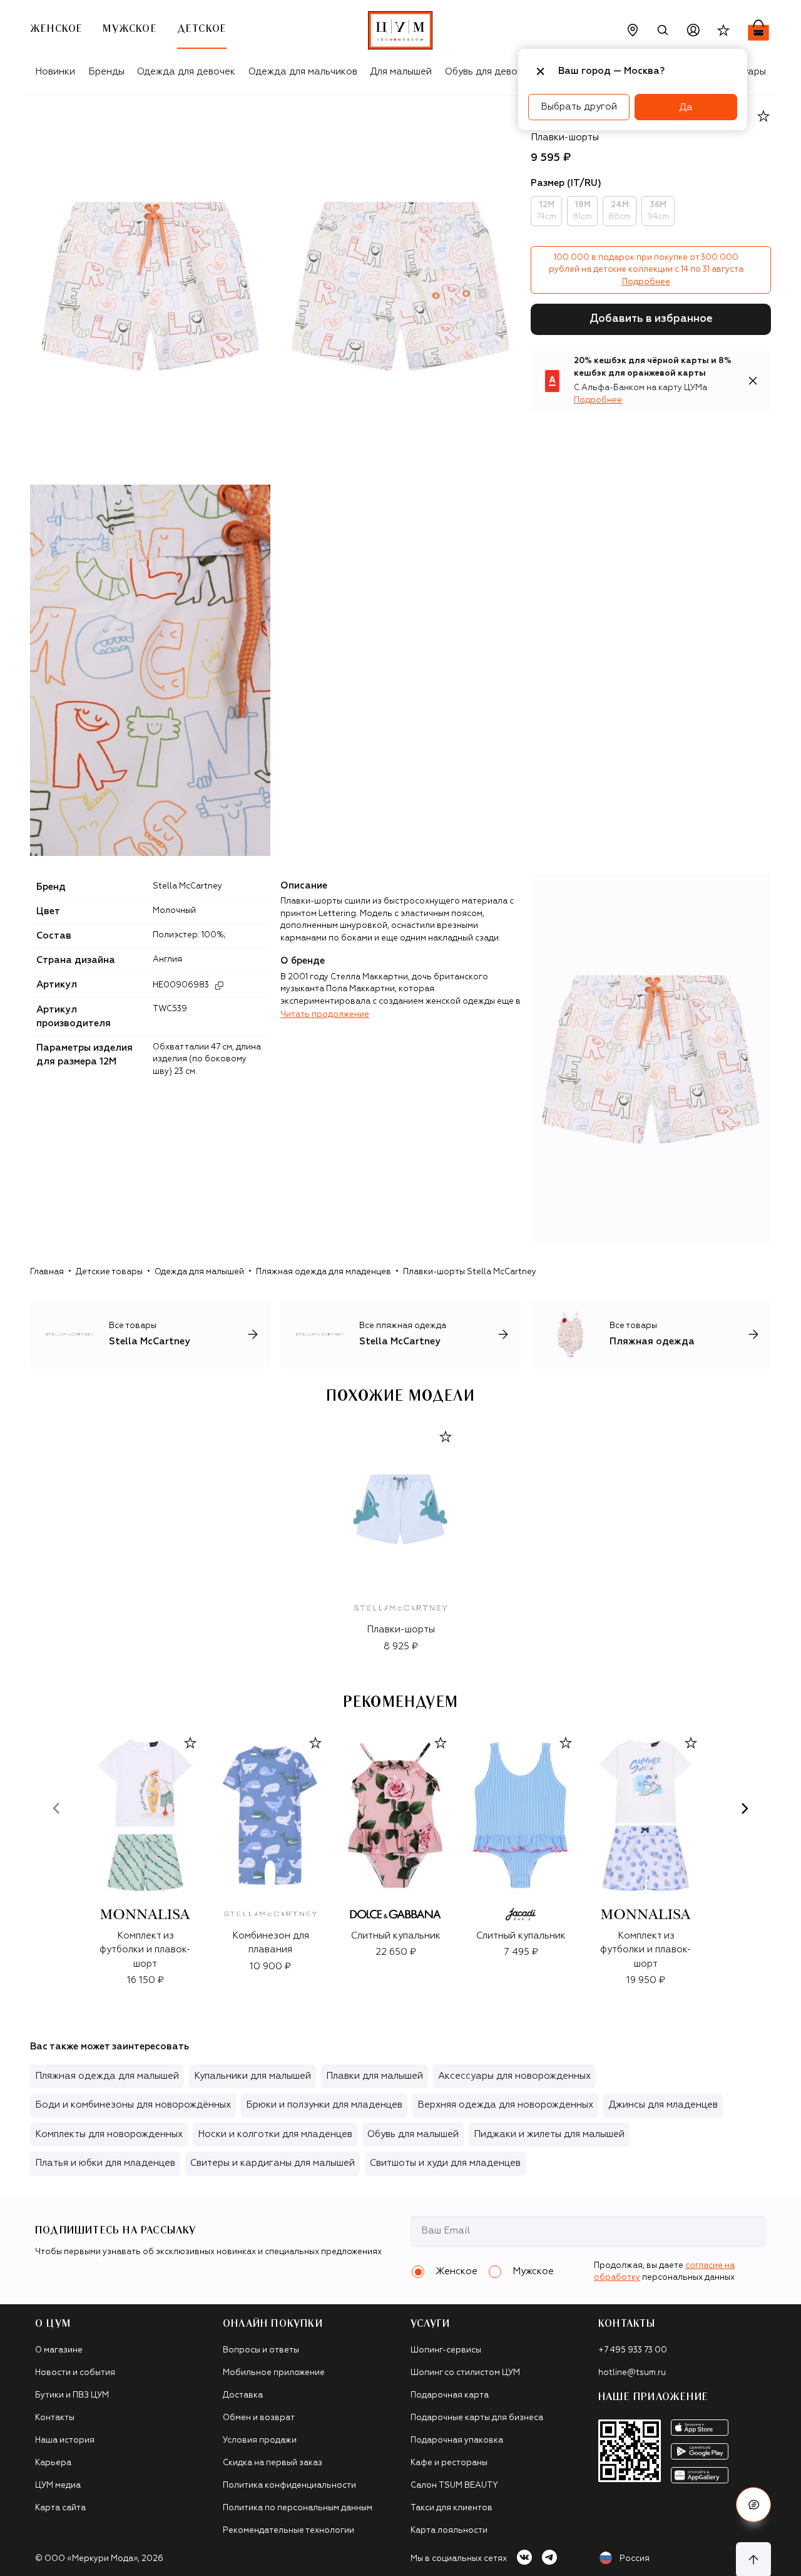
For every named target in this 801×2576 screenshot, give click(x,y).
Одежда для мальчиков (303, 72)
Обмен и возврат (259, 2418)
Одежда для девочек (186, 72)
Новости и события (75, 2373)
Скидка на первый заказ (273, 2463)
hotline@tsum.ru (632, 2373)
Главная (47, 1272)
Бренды (106, 72)
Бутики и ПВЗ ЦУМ (72, 2395)
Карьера (53, 2463)
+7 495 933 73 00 (633, 2350)
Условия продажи (260, 2440)
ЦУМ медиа (58, 2486)
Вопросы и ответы (261, 2350)
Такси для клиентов (452, 2508)
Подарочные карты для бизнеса (477, 2418)
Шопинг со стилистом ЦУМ (465, 2373)
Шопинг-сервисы (446, 2350)
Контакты (55, 2418)
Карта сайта (60, 2508)
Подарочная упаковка (457, 2440)
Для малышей (401, 72)
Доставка (243, 2395)
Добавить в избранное (651, 319)
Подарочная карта (450, 2395)
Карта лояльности (449, 2531)
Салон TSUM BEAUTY (454, 2486)
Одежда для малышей (199, 1272)
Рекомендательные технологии (288, 2531)
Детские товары (109, 1272)
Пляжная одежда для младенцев (324, 1272)
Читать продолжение (325, 1015)
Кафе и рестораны (449, 2463)
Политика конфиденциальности (289, 2486)
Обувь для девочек (489, 72)
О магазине (59, 2350)
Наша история (65, 2440)
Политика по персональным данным (298, 2508)
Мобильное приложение (274, 2373)
